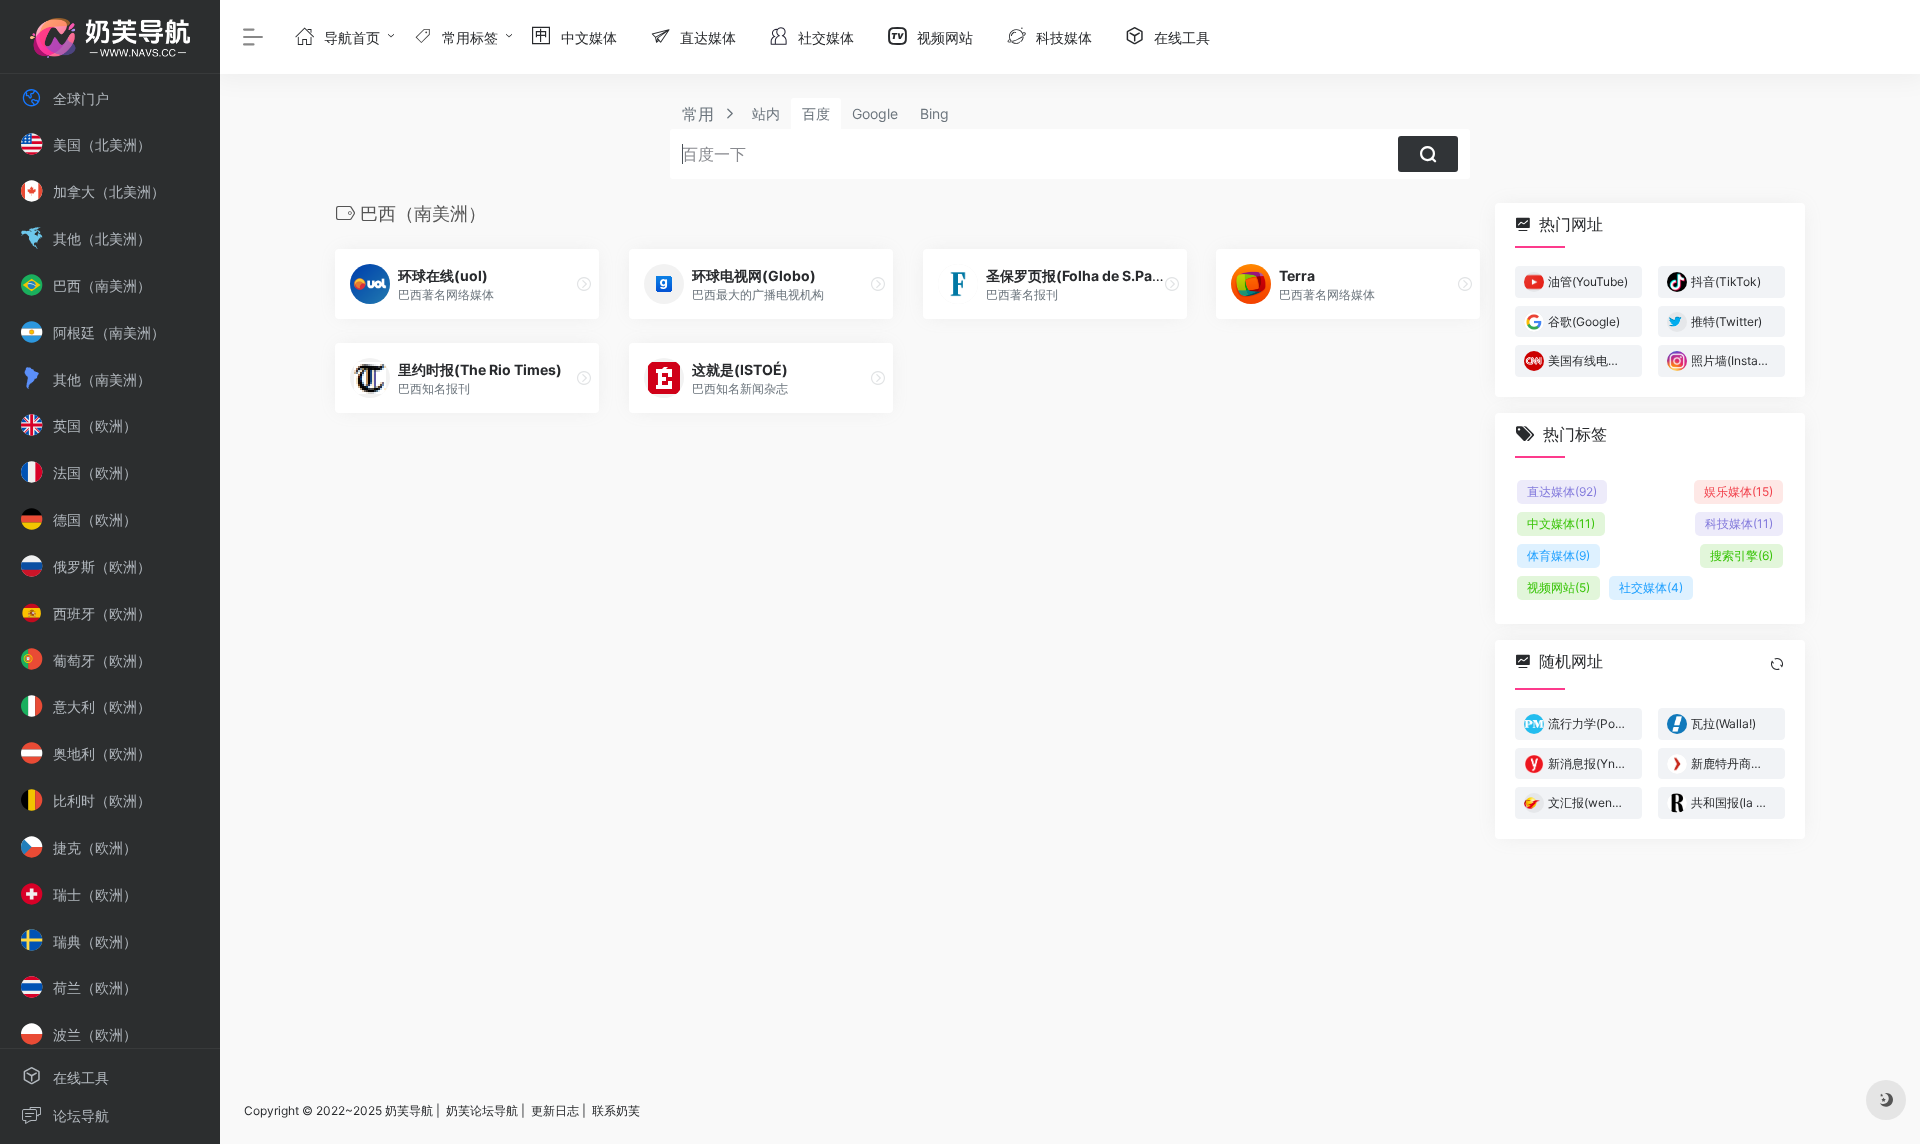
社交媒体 (1651, 587)
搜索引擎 (1741, 555)
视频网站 (1558, 587)
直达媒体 (1562, 491)
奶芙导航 (409, 1110)
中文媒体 (1561, 523)
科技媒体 (1739, 523)
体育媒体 (1558, 555)
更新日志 (555, 1110)
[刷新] (1777, 664)
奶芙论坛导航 (482, 1110)
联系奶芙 (616, 1110)
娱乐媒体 (1738, 491)
